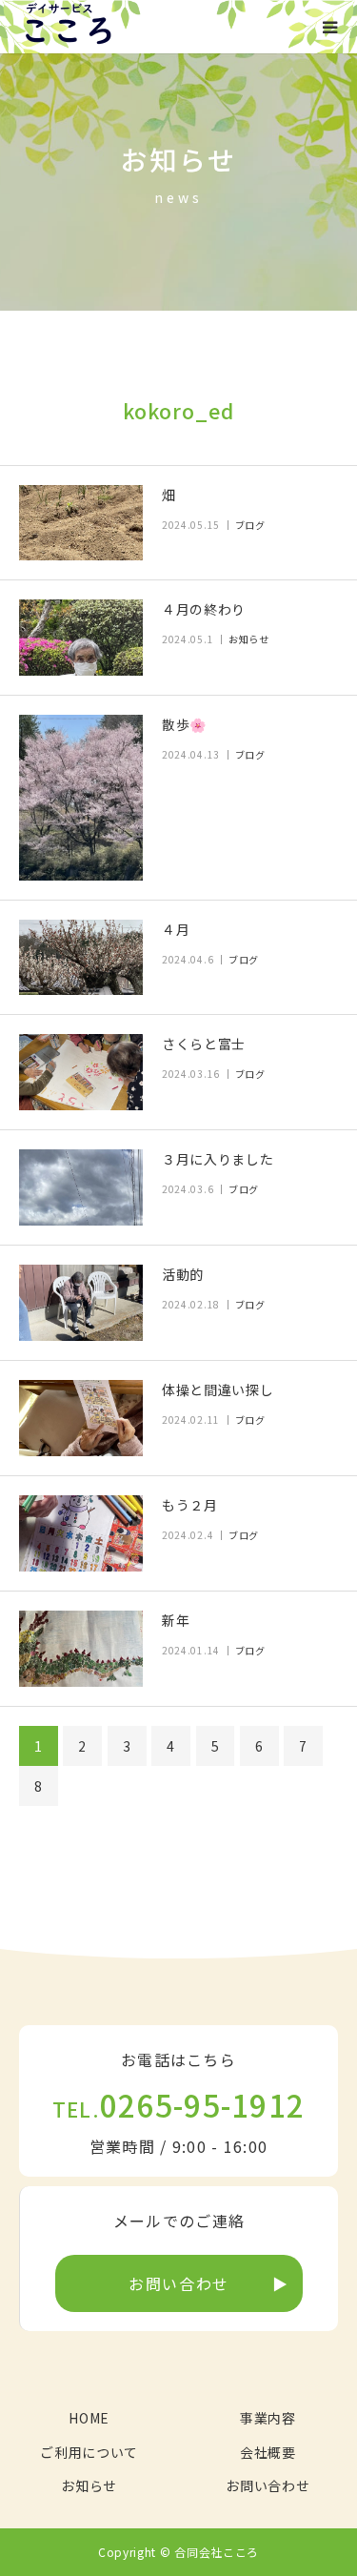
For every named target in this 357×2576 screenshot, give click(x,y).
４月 (176, 929)
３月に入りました (218, 1159)
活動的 (183, 1274)
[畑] (81, 523)
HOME (89, 2418)
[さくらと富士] (81, 1072)
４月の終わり (204, 609)
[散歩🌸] (81, 797)
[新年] (81, 1649)
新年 (176, 1620)
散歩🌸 (184, 724)
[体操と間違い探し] (81, 1418)
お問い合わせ (179, 2283)
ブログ (250, 525)
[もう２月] (81, 1533)
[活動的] (81, 1303)
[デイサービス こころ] (68, 27)
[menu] (330, 27)
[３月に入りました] (81, 1187)
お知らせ (249, 639)
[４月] (81, 958)
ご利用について (89, 2452)
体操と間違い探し (218, 1389)
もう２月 (190, 1505)
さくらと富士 (204, 1044)
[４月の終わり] (81, 638)
